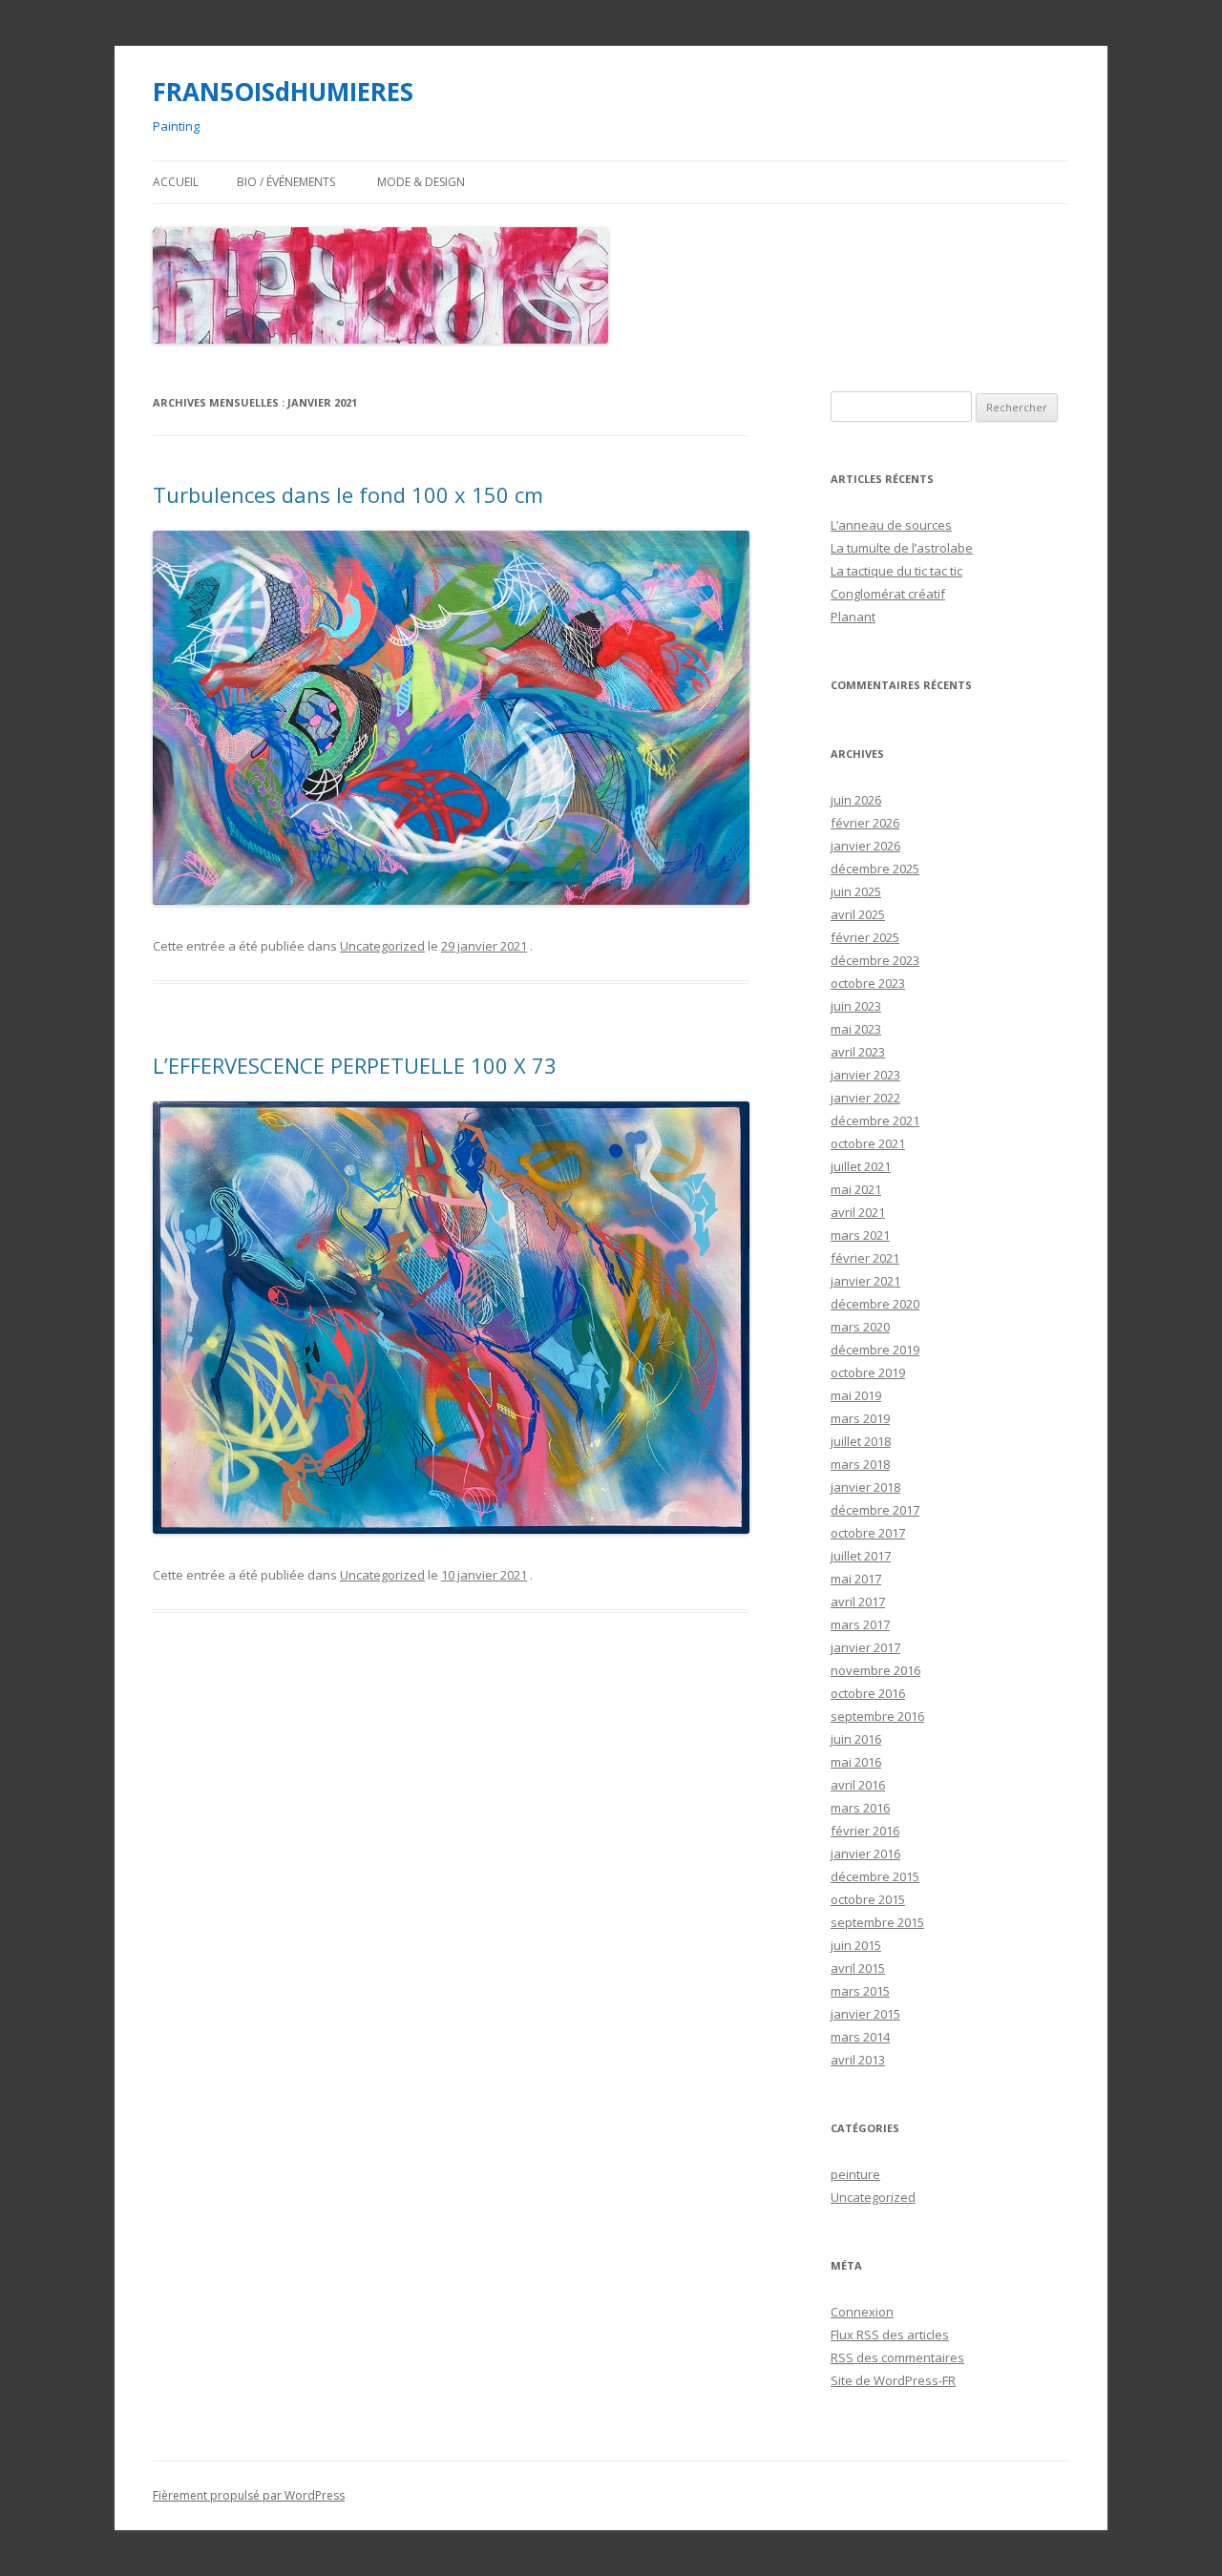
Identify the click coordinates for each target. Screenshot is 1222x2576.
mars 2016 (860, 1808)
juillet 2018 (861, 1441)
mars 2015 (860, 1991)
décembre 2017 (875, 1510)
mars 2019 (860, 1418)
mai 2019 (856, 1395)
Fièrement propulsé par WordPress (249, 2495)
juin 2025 (856, 891)
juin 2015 (856, 1945)
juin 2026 (856, 800)
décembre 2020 (875, 1304)
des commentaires (897, 2357)
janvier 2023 (865, 1075)
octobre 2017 (868, 1533)
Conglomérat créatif (888, 594)
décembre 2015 (875, 1876)
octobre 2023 (868, 983)
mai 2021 (856, 1189)
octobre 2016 (868, 1693)
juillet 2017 (861, 1556)
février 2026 (865, 823)
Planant (853, 617)
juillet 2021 (861, 1166)
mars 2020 (860, 1327)
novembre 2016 (875, 1670)
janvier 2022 (865, 1098)
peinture (855, 2174)
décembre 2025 (875, 869)
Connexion (862, 2312)
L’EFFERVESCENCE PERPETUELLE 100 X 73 (355, 1065)
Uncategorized (382, 946)
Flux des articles (890, 2335)
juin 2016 (856, 1739)
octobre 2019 (868, 1372)
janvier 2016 (865, 1853)
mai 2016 (856, 1762)
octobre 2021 (868, 1143)
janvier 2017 (865, 1647)
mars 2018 (860, 1464)
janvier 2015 (865, 2014)
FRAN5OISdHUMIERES (283, 92)
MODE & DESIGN (421, 182)
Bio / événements (286, 182)
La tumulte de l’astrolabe (902, 548)
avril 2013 (858, 2060)
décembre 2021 (875, 1120)
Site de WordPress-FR (893, 2380)
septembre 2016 (877, 1716)
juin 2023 (856, 1006)
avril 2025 (858, 914)
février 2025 (865, 937)
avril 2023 (858, 1052)
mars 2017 (860, 1624)
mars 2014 (860, 2037)
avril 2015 (858, 1968)
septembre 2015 (877, 1922)
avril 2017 (858, 1602)
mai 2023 (856, 1029)
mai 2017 (856, 1579)
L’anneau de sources (891, 525)
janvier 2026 (865, 846)
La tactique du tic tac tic (896, 571)
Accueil (176, 182)
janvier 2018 (865, 1487)
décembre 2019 (875, 1350)
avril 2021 (858, 1212)
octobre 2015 (868, 1899)
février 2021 (865, 1258)
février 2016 (865, 1831)
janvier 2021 (865, 1281)
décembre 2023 (875, 960)
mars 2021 (860, 1235)
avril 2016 (858, 1785)
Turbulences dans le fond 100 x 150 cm (348, 494)
